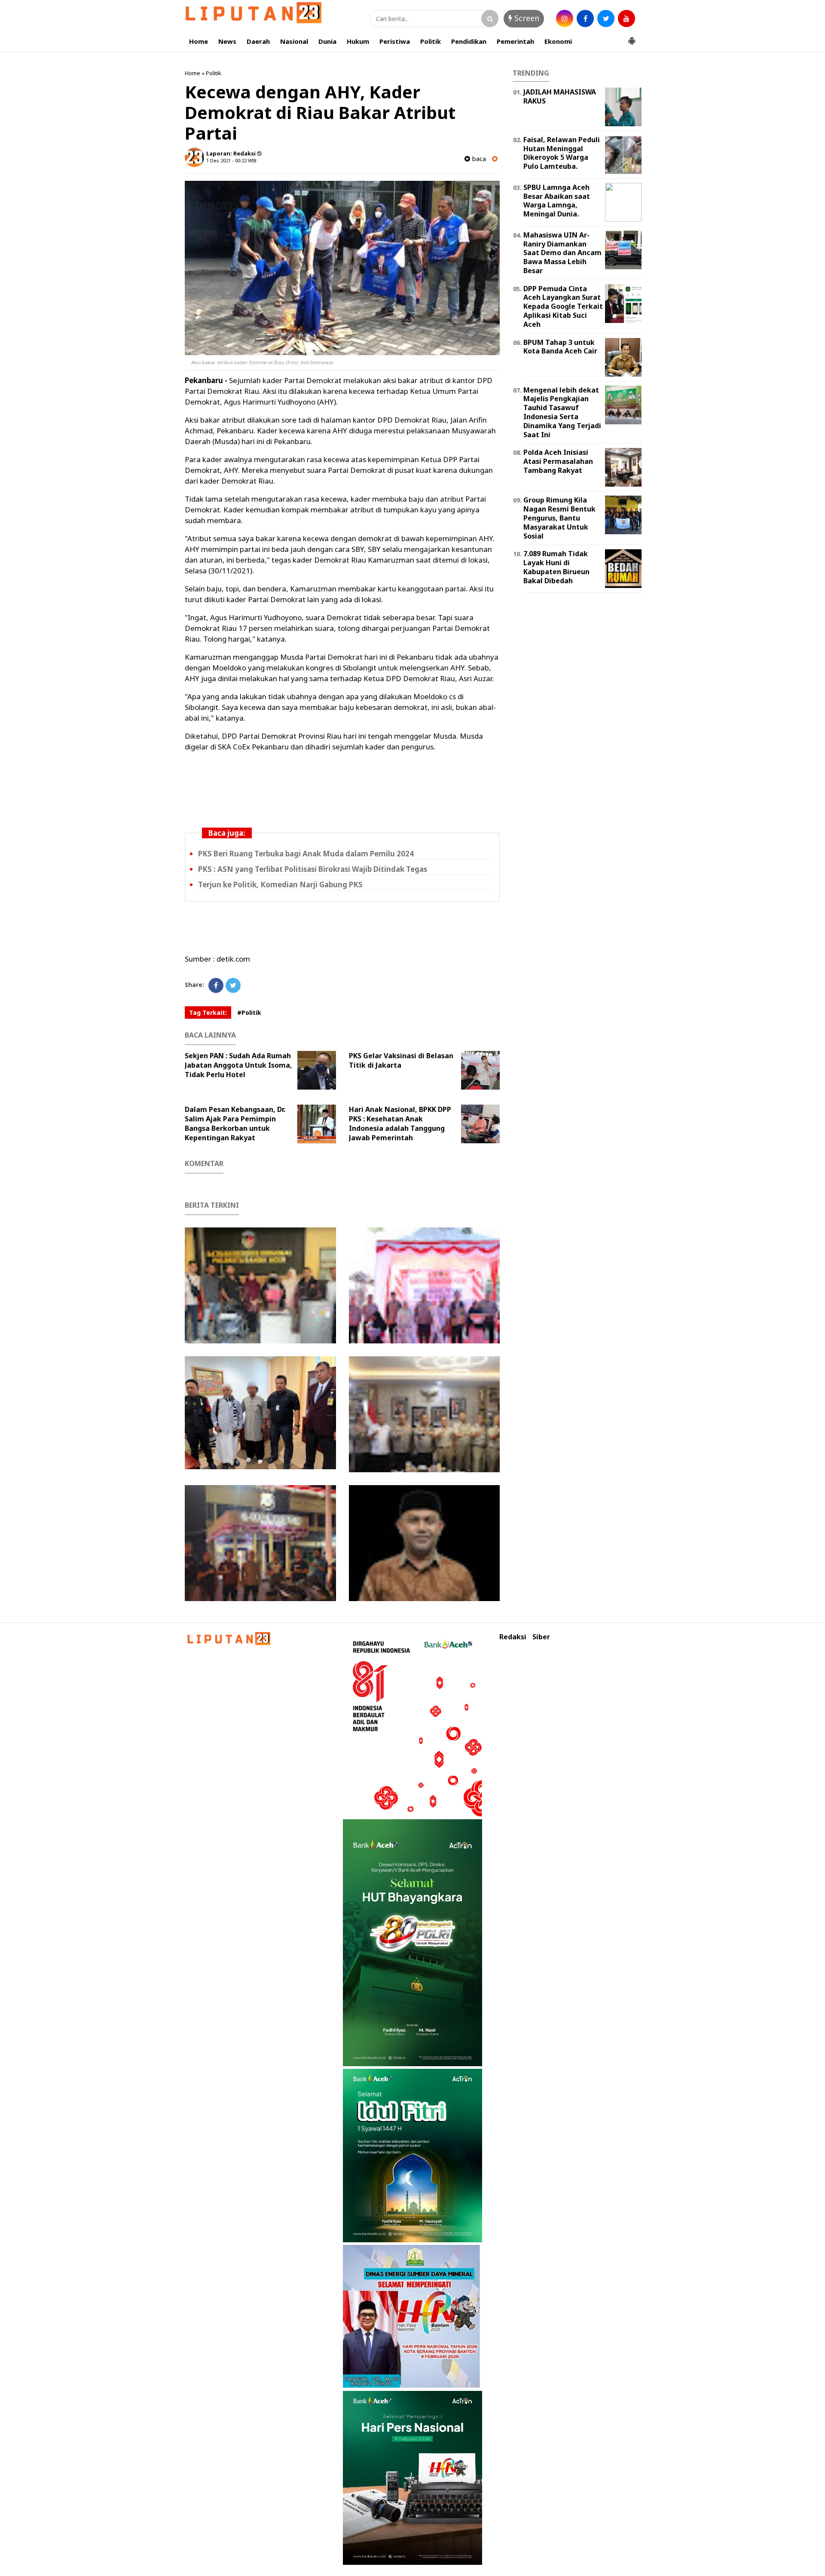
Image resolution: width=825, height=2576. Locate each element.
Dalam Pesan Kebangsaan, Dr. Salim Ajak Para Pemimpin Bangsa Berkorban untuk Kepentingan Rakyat (235, 1124)
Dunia (327, 41)
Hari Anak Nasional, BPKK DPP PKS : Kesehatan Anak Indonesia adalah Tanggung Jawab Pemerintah (400, 1124)
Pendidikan (469, 41)
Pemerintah (515, 41)
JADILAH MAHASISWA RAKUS (560, 96)
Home (199, 41)
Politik (431, 41)
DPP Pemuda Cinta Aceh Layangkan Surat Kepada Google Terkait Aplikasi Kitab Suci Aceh (563, 306)
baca (478, 159)
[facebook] (585, 18)
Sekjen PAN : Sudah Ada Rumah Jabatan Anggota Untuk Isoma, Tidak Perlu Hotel (238, 1065)
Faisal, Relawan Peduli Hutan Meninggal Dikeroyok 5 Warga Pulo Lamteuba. (562, 153)
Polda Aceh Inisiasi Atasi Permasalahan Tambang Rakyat (558, 461)
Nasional (294, 41)
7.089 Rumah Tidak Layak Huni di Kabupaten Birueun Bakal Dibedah (556, 567)
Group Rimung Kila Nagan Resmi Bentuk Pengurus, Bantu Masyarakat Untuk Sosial (559, 518)
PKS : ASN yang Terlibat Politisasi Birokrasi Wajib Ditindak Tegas (313, 869)
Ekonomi (558, 41)
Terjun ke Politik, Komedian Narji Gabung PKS (280, 885)
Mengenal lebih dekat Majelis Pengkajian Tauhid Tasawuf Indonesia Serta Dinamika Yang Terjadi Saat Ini (562, 412)
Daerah (258, 41)
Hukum (358, 41)
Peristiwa (395, 41)
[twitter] (606, 18)
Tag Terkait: (208, 1012)
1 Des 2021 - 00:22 (226, 160)
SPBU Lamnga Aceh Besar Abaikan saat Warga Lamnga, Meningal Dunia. (557, 201)
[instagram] (565, 18)
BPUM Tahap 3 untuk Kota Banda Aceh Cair (560, 347)
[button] (632, 37)
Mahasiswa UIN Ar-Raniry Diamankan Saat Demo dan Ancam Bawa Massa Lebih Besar (562, 253)
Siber (541, 1637)
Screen (526, 18)
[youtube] (626, 18)
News (227, 41)
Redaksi (513, 1637)
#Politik (249, 1012)
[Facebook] (216, 985)
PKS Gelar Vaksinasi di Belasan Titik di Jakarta (401, 1060)
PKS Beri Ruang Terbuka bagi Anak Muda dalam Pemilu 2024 (306, 854)
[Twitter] (233, 985)
